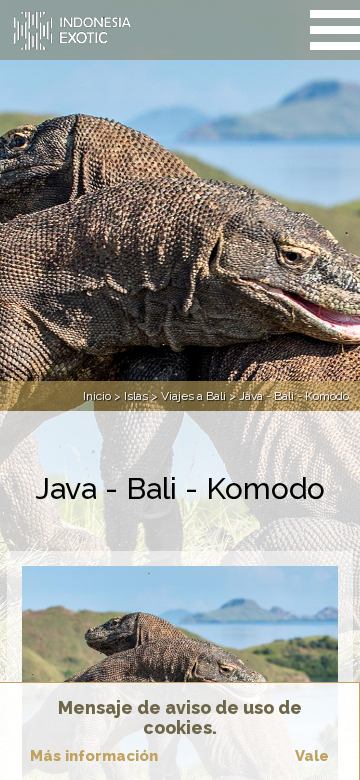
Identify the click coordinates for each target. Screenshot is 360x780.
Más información (94, 756)
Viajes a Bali (193, 396)
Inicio (97, 396)
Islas (136, 396)
